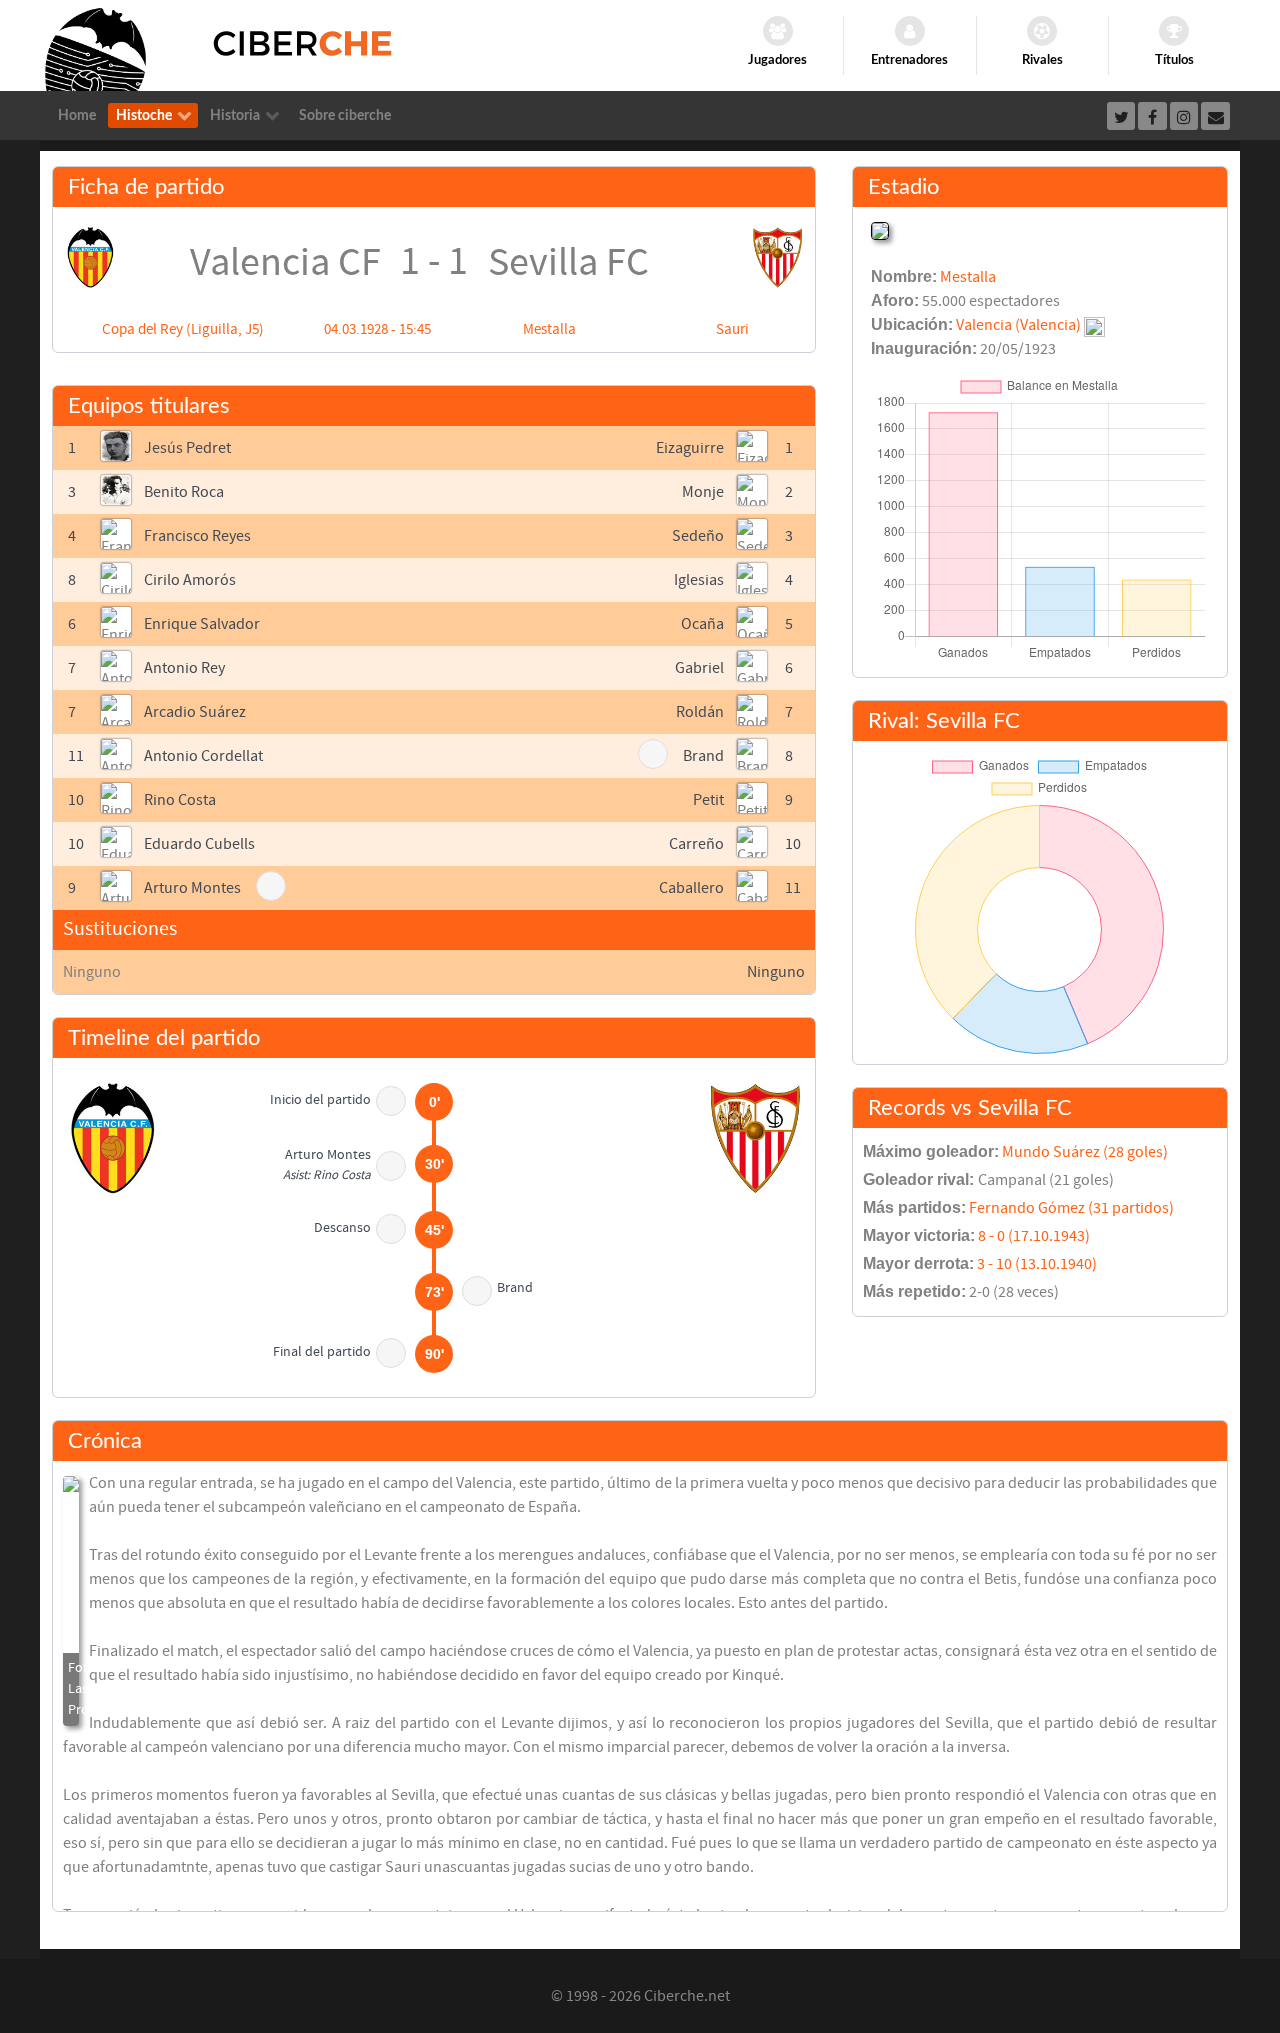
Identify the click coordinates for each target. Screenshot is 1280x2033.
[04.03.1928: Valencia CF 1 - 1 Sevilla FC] (71, 1601)
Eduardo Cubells (199, 844)
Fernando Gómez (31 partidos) (1071, 1208)
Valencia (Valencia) (1018, 325)
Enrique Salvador (202, 624)
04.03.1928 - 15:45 (377, 329)
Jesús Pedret (187, 448)
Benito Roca (184, 492)
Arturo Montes (192, 888)
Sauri (732, 329)
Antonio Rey (184, 668)
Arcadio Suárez (195, 712)
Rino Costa (180, 800)
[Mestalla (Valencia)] (880, 229)
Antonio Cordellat (203, 756)
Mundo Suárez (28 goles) (1085, 1152)
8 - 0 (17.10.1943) (1034, 1236)
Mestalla (549, 329)
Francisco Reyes (197, 536)
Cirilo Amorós (190, 580)
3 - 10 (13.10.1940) (1037, 1264)
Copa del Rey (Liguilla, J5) (183, 329)
